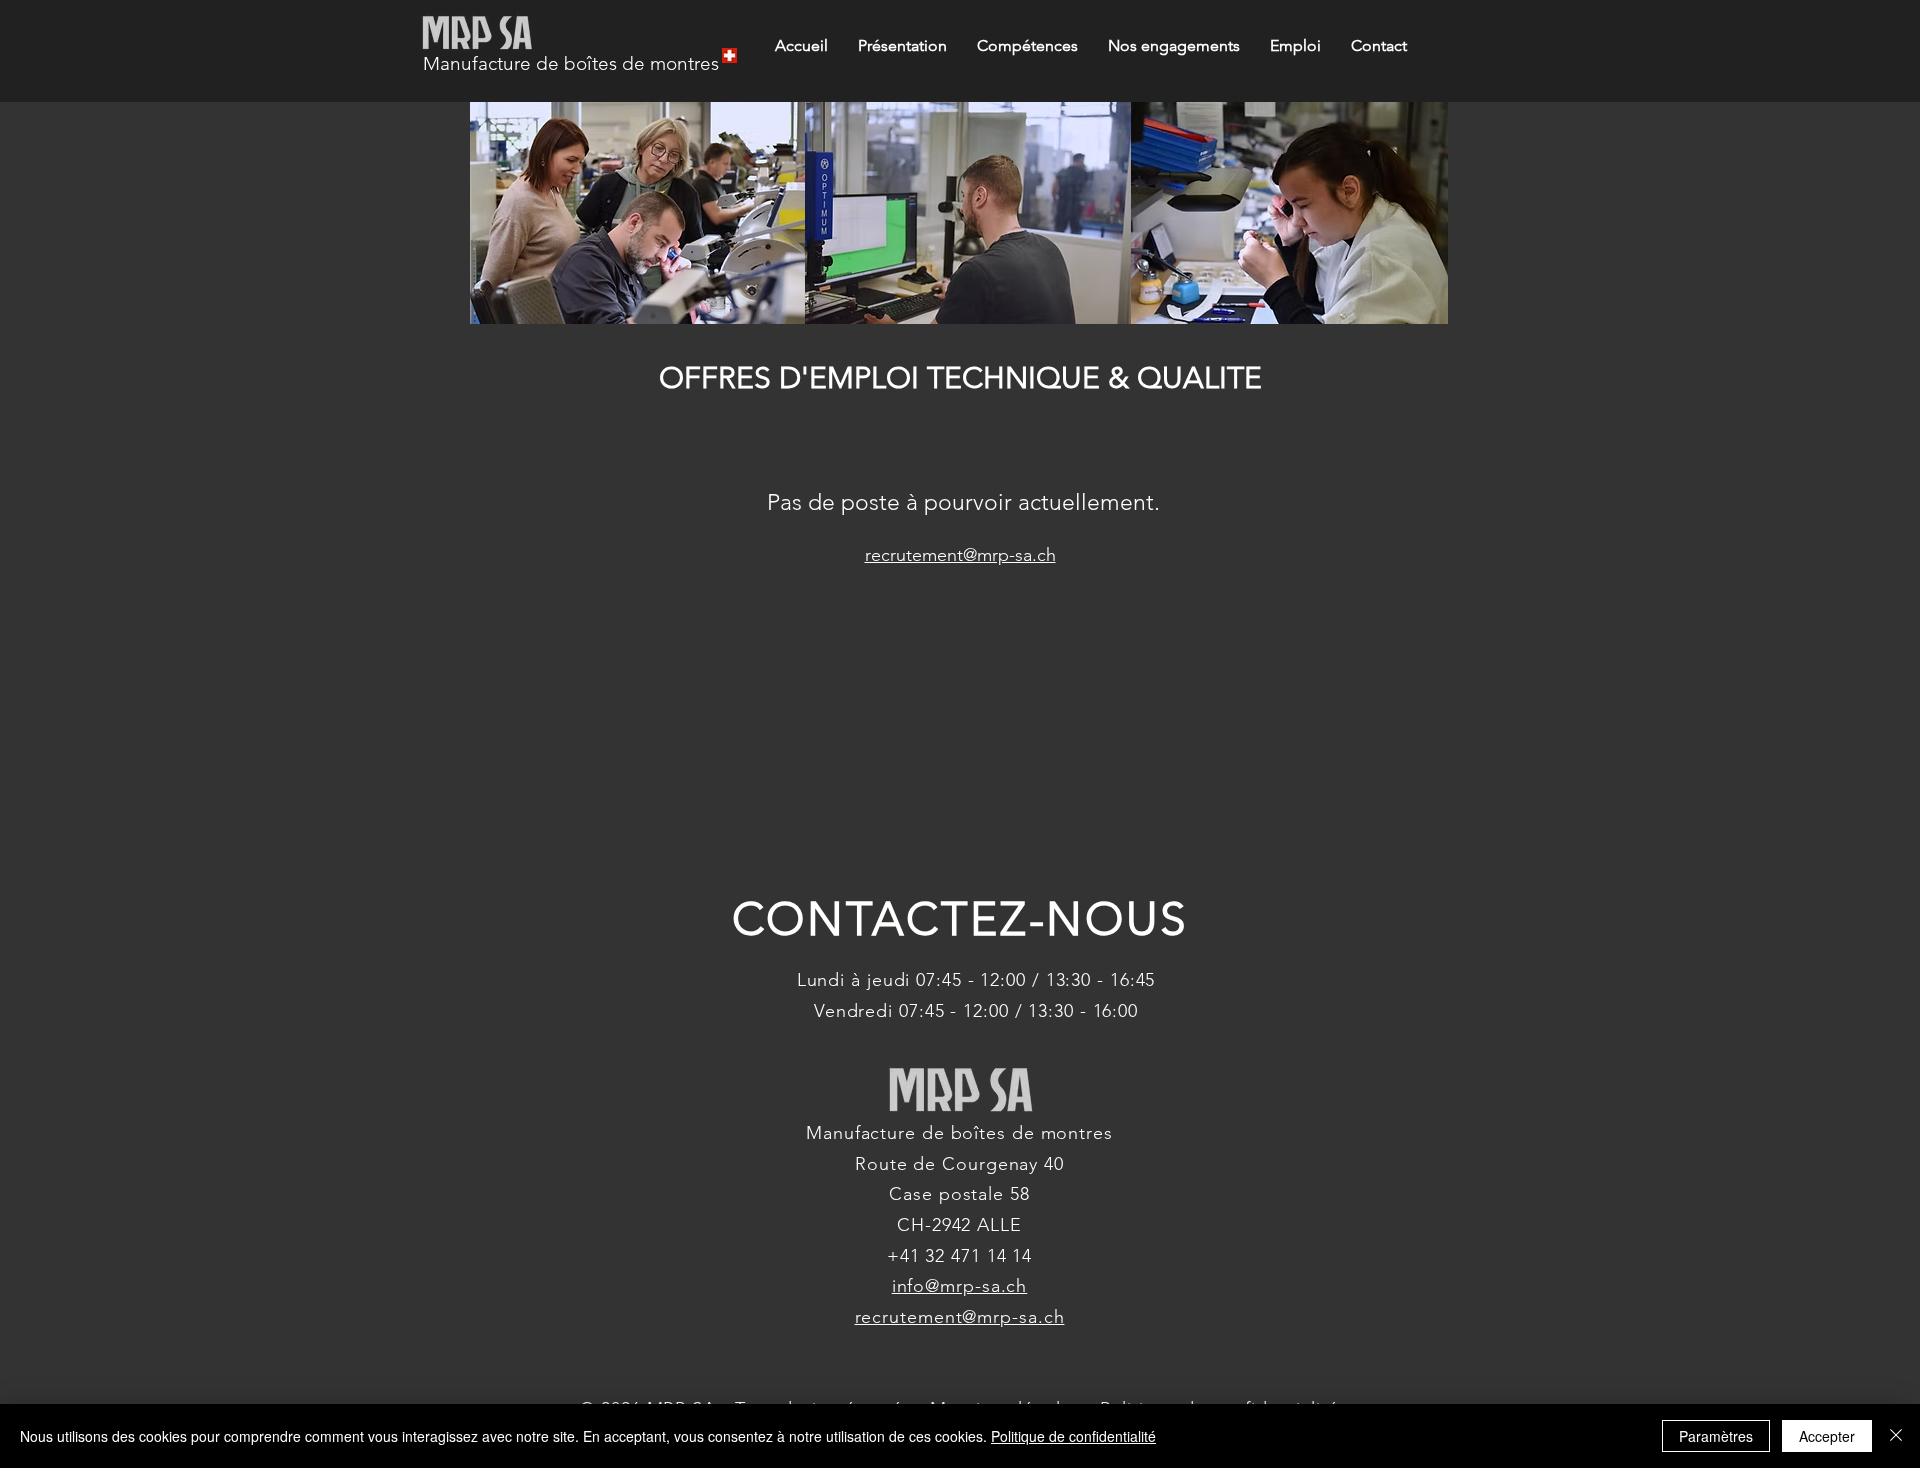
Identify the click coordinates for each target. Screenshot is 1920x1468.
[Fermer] (1896, 1436)
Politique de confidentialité (1073, 1436)
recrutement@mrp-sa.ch (960, 555)
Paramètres (1716, 1436)
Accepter (1827, 1436)
